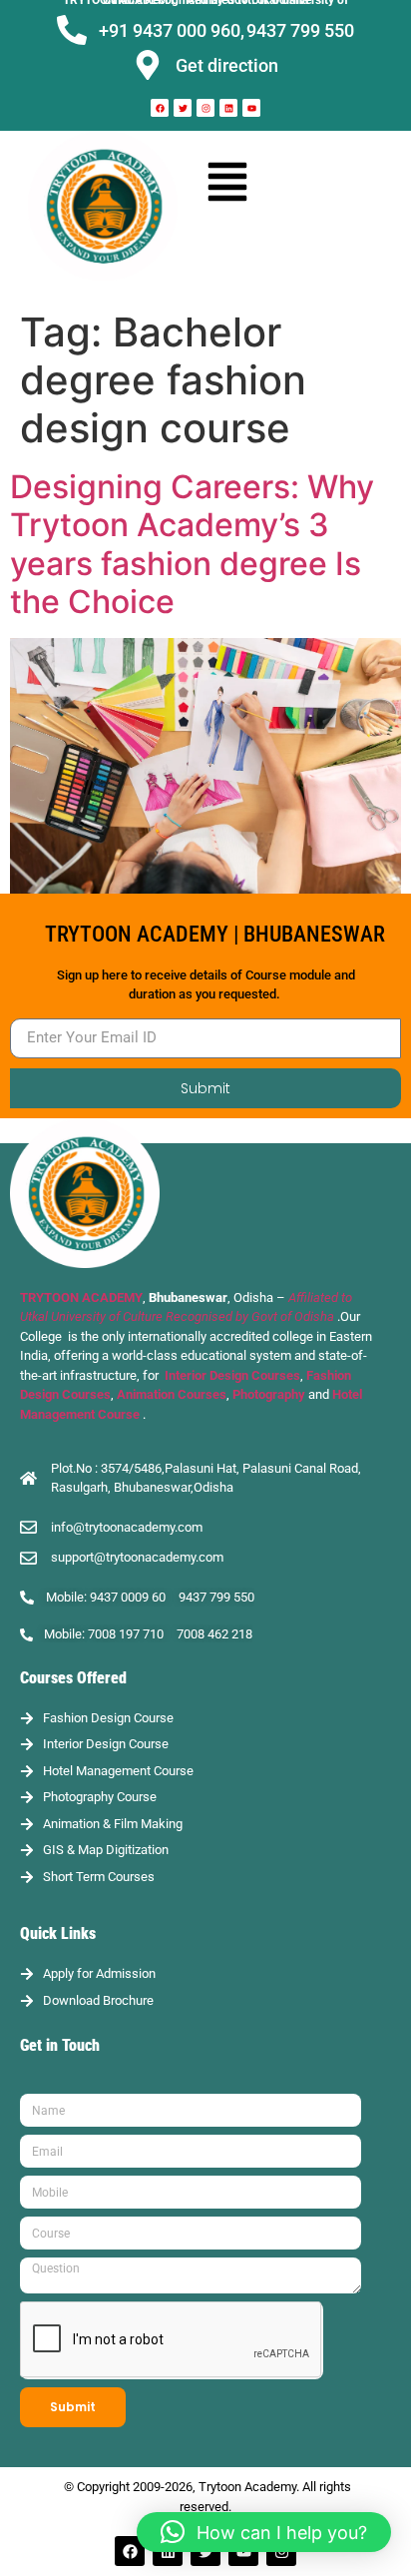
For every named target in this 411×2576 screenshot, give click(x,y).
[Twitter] (183, 108)
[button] (228, 180)
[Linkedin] (228, 108)
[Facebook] (160, 108)
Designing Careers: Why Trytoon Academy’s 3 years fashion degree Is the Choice (192, 544)
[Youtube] (251, 108)
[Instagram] (205, 108)
